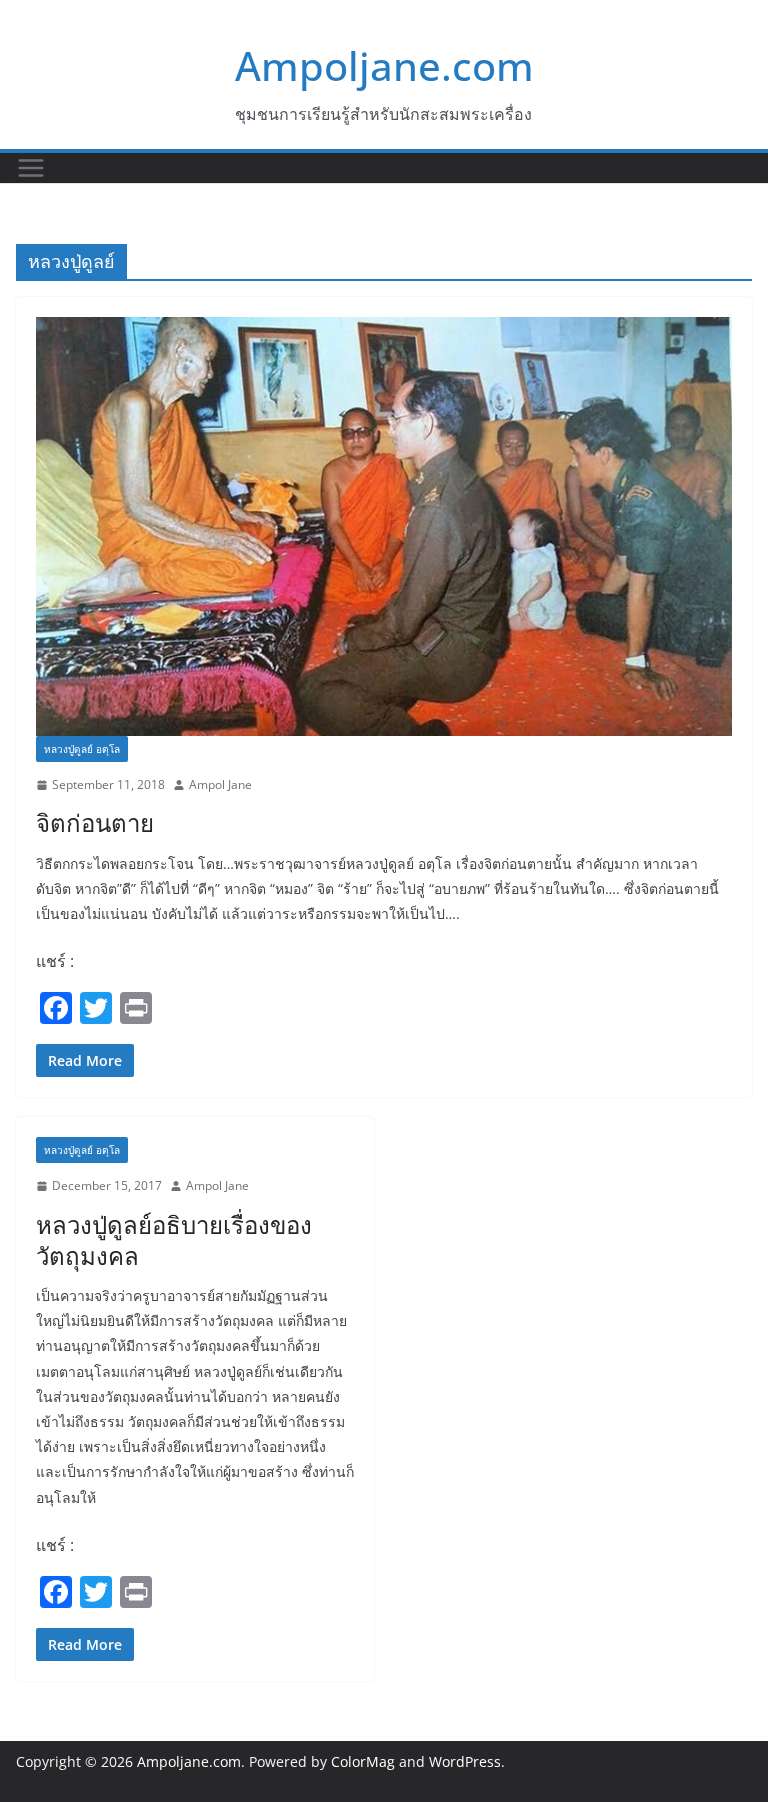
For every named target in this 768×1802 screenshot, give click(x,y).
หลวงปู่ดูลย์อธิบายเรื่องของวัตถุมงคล (174, 1240)
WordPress (465, 1761)
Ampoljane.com (384, 65)
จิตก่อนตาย (95, 822)
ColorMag (363, 1761)
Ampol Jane (220, 784)
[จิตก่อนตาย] (384, 526)
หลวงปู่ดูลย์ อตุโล (82, 749)
